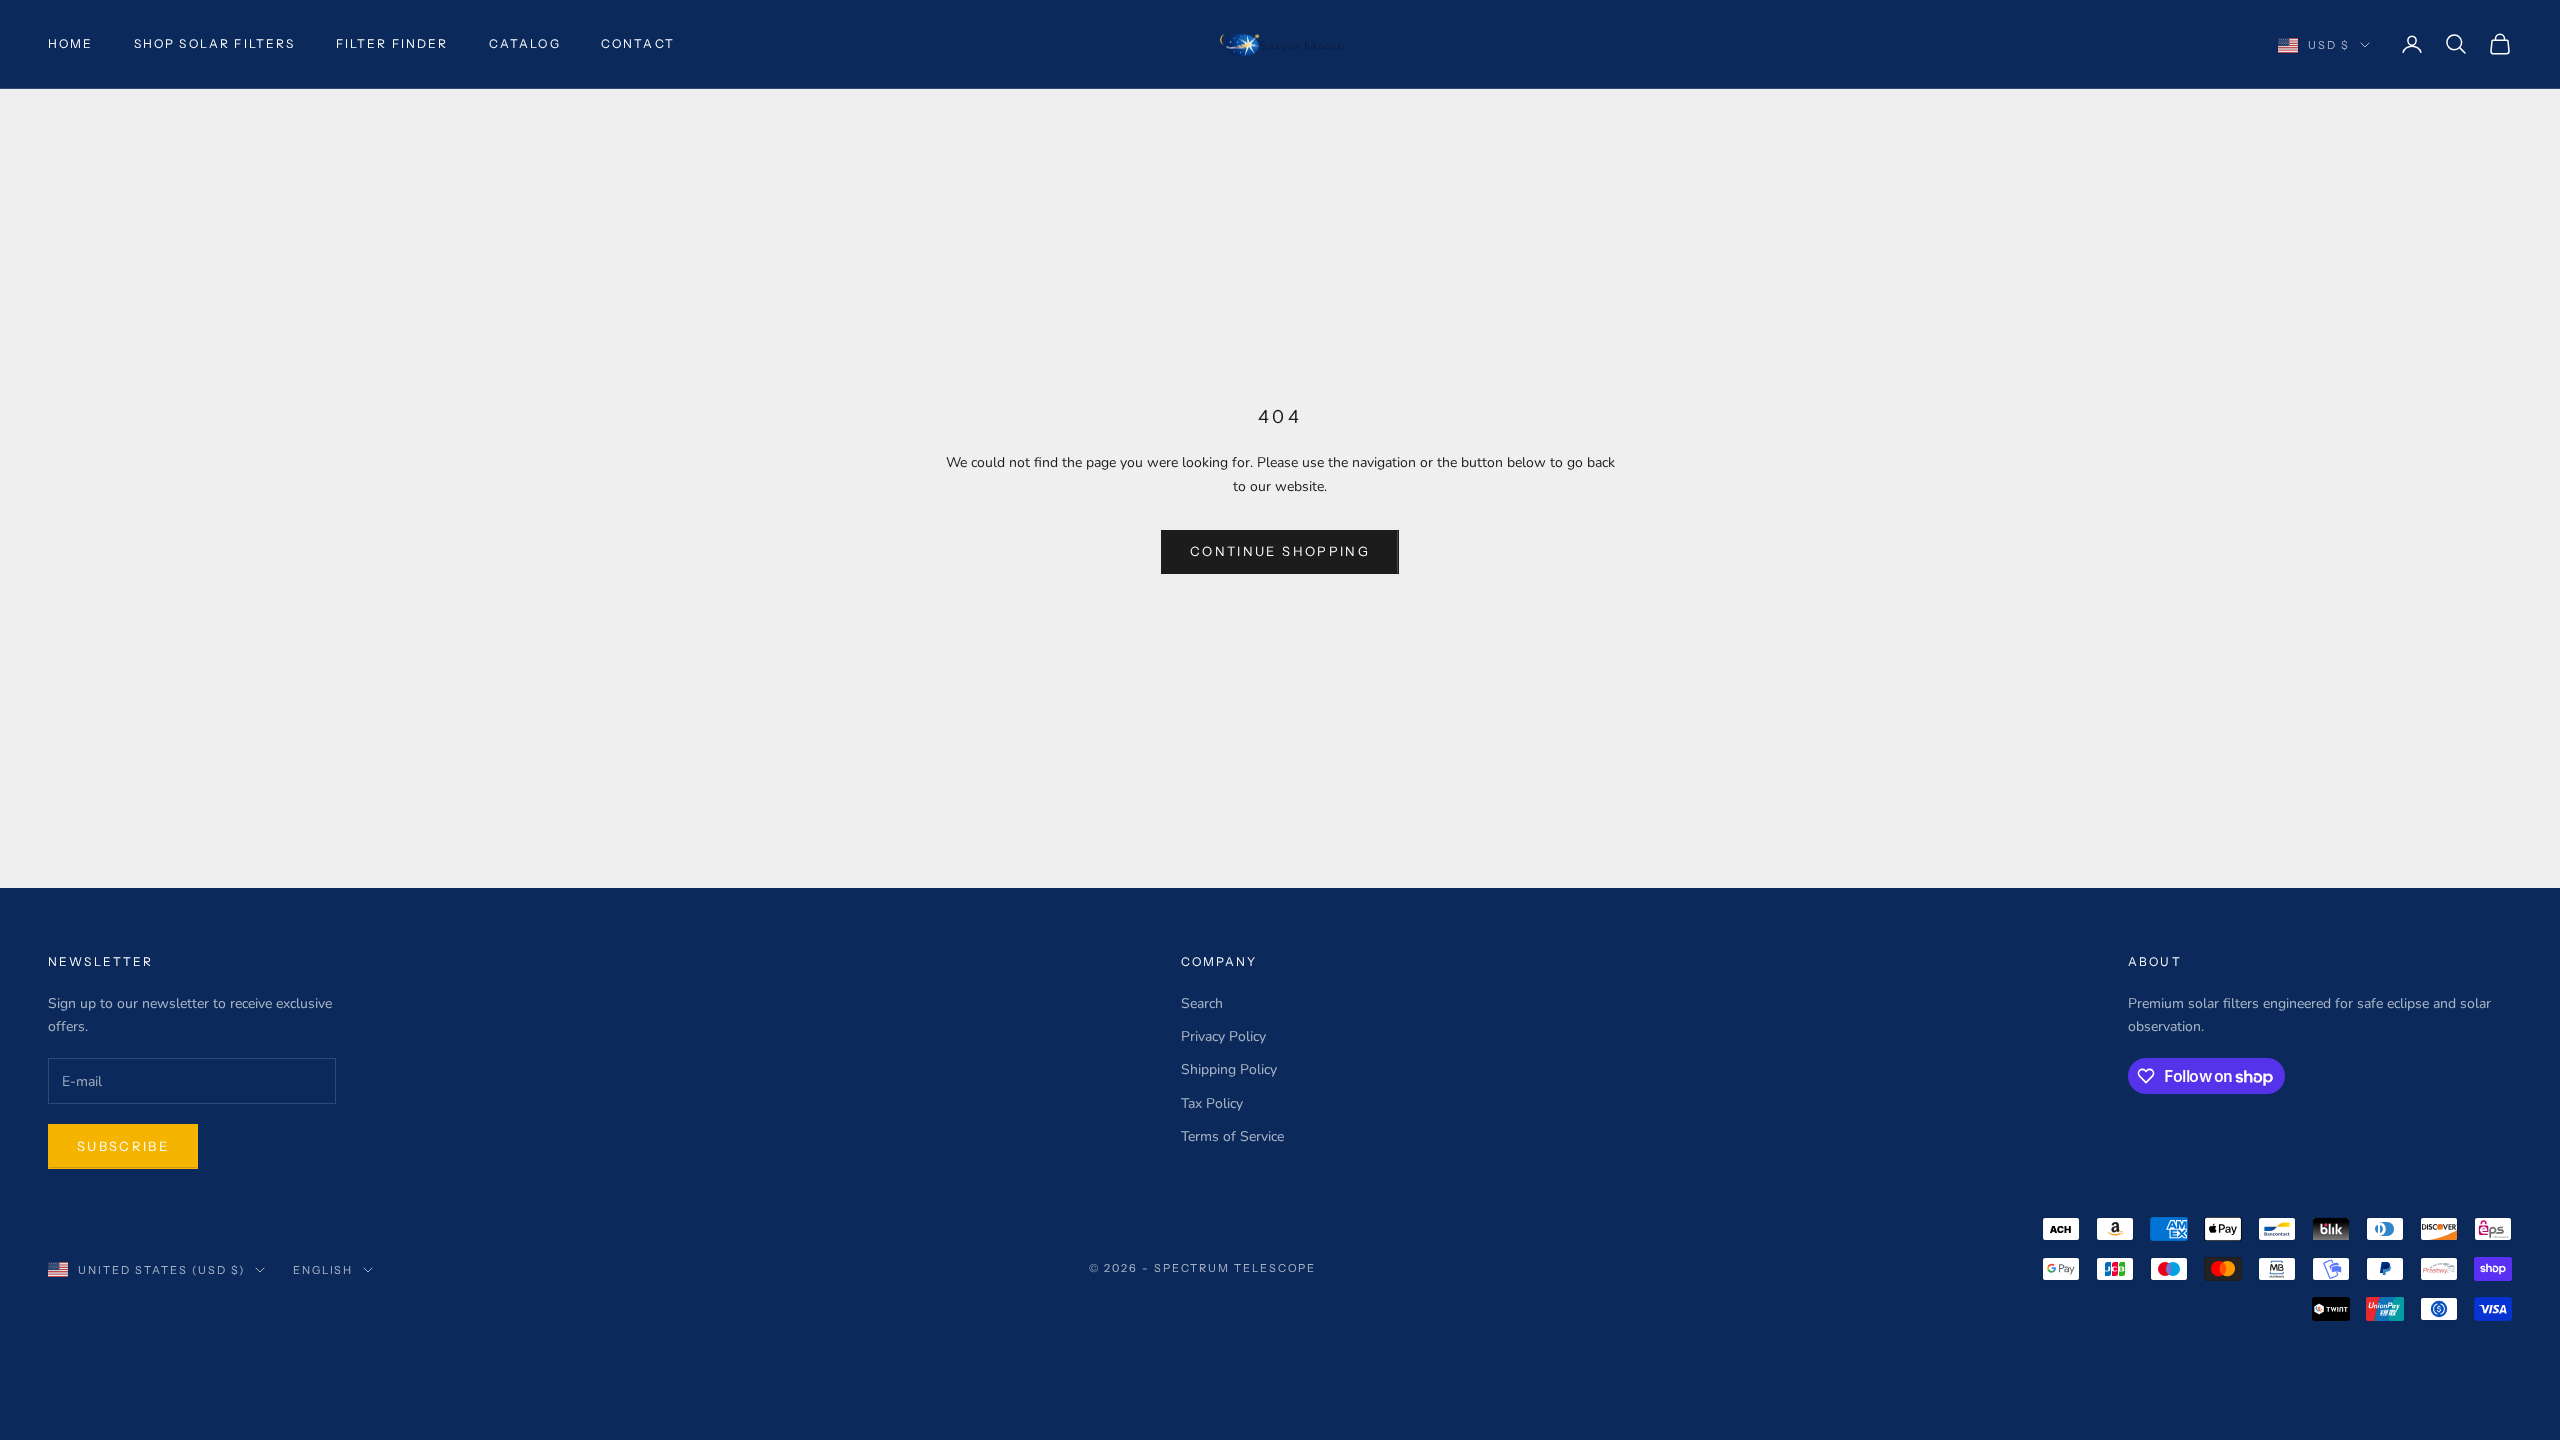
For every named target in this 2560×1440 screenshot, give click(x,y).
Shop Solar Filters (215, 43)
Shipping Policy (1229, 1069)
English (323, 1270)
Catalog (525, 43)
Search (1202, 1003)
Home (71, 43)
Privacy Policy (1223, 1036)
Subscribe (123, 1146)
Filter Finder (392, 43)
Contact (638, 43)
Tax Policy (1212, 1103)
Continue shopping (1280, 551)
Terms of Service (1232, 1136)
